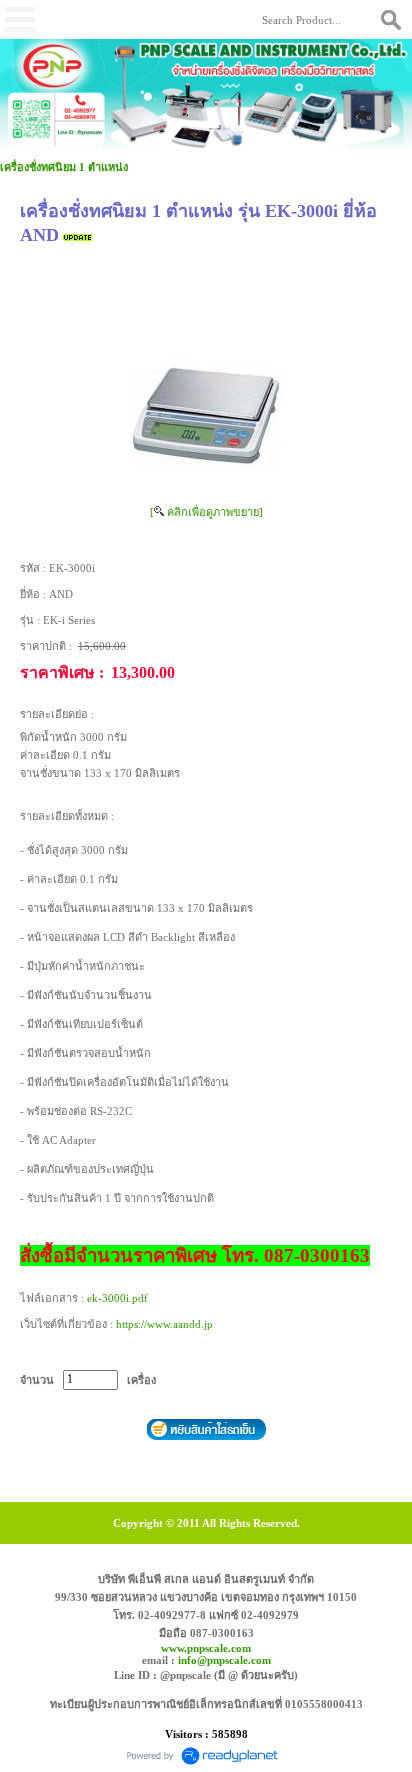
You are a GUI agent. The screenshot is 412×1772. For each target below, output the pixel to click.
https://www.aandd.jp (164, 1324)
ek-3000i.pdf (117, 1298)
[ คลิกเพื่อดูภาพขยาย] (206, 512)
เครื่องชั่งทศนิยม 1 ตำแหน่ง (64, 167)
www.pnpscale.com (206, 1648)
